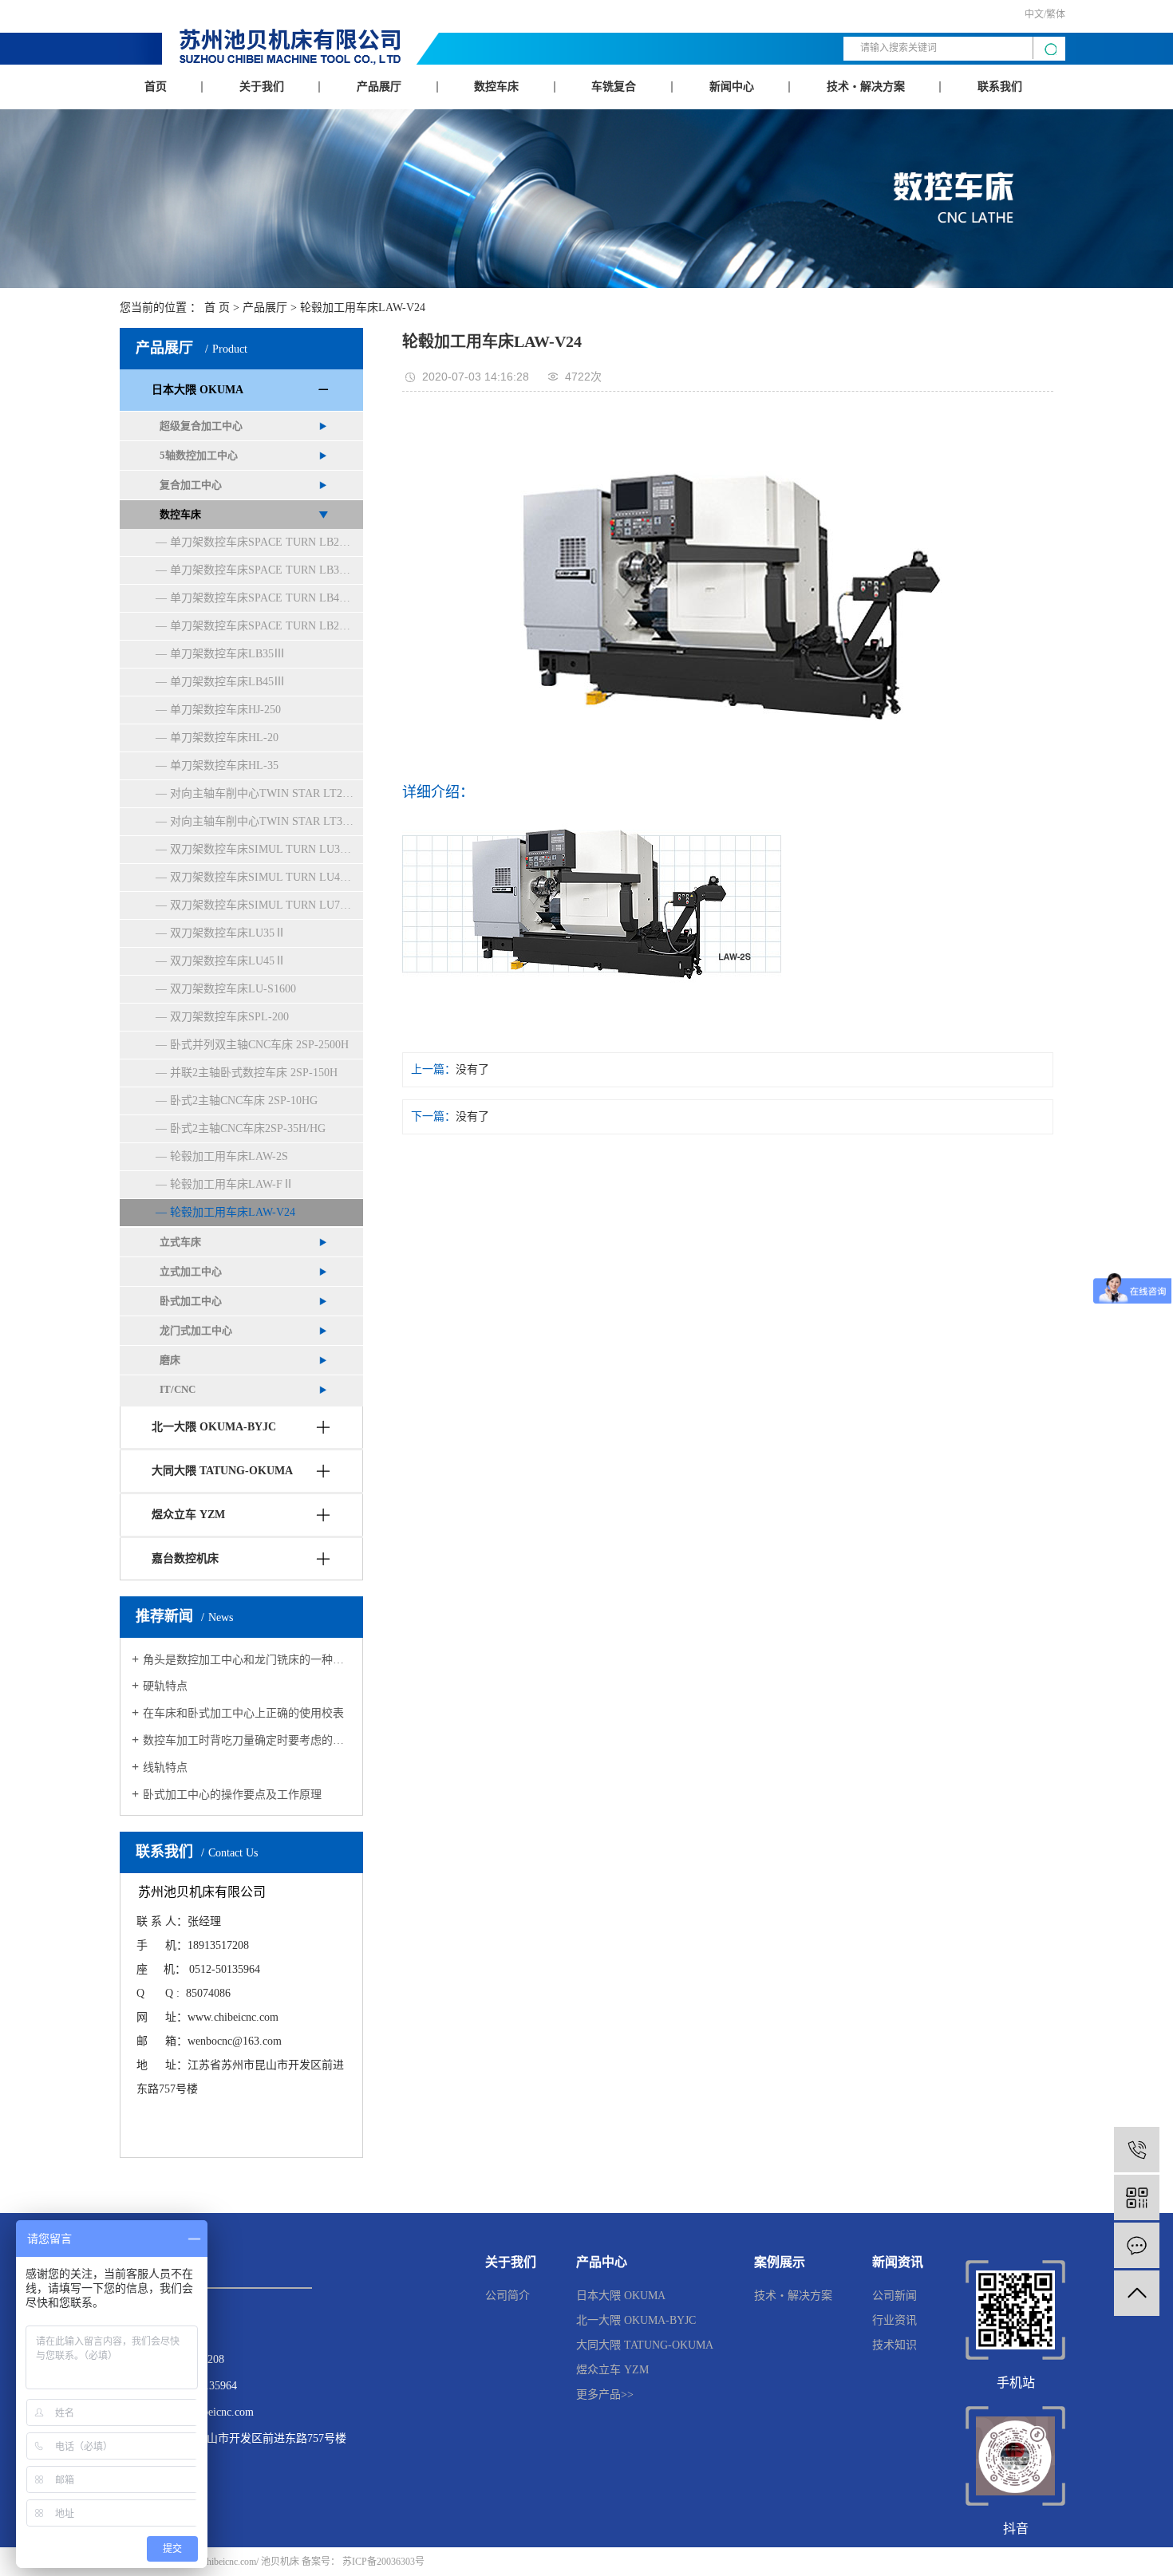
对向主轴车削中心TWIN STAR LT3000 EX (267, 821)
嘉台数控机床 (185, 1558)
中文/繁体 (1045, 14)
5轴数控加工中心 (199, 455)
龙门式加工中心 (196, 1330)
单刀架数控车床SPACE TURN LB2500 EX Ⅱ (267, 626)
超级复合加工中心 (201, 426)
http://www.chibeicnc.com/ (208, 2562)
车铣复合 (614, 87)
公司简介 (508, 2296)
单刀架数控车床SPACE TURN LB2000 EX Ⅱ (267, 542)
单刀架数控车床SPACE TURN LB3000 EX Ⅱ (267, 570)
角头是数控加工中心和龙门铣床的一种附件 (247, 1660)
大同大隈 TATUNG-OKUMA (222, 1471)
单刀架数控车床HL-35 (224, 765)
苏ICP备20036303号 (383, 2562)
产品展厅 (379, 87)
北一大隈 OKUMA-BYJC (214, 1427)
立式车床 (180, 1242)
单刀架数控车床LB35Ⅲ (227, 654)
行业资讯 (895, 2320)
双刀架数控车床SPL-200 (229, 1017)
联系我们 (1000, 87)
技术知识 (895, 2345)
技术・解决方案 (866, 87)
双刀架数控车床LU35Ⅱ (228, 933)
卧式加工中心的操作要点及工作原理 (232, 1795)
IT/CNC (178, 1389)
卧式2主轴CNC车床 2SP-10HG (244, 1101)
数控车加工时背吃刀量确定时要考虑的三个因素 (247, 1740)
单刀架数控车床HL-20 (224, 738)
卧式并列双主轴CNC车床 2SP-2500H (259, 1045)
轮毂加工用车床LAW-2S (229, 1156)
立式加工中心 (191, 1271)
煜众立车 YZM (188, 1515)
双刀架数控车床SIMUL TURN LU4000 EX (267, 877)
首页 (156, 87)
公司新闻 (895, 2296)
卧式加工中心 (191, 1301)
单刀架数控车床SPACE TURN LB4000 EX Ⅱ (267, 598)
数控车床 (496, 87)
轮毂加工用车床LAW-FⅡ (232, 1184)
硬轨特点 (165, 1686)
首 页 (217, 308)
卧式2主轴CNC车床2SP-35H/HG (248, 1128)
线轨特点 (165, 1767)
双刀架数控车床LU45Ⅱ (228, 961)
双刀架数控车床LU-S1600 (233, 989)
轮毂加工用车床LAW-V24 (363, 308)
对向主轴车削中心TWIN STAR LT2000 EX (267, 793)
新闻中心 (732, 87)
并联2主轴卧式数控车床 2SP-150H (254, 1073)
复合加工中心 (191, 485)
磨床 (170, 1360)
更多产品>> (605, 2395)
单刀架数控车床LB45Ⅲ (227, 682)
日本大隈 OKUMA (197, 390)
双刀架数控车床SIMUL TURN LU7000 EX (267, 905)
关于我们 (262, 87)
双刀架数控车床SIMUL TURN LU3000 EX (267, 849)
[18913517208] (1137, 2150)
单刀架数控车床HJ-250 (225, 710)
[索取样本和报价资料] (1137, 2245)
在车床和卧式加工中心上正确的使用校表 (243, 1713)
